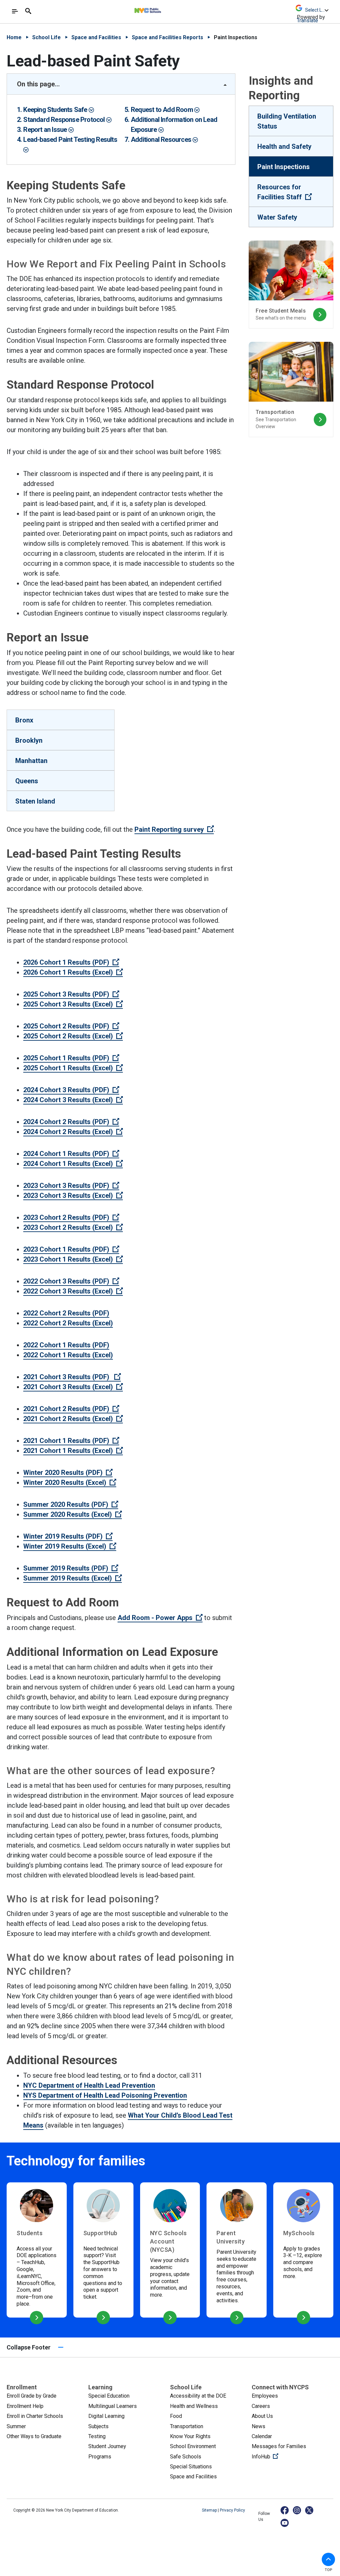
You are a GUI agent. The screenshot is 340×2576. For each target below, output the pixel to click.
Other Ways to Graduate (34, 2436)
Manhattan (31, 761)
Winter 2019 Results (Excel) (70, 1546)
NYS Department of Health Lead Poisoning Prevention (105, 2095)
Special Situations (191, 2467)
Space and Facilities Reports (168, 37)
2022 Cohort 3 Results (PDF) (71, 1281)
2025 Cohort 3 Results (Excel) (73, 1004)
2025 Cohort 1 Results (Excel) (73, 1068)
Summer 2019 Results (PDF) (71, 1568)
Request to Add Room (163, 110)
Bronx (24, 720)
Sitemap (210, 2510)
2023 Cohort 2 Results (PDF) (71, 1217)
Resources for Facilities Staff (295, 192)
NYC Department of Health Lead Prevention (89, 2085)
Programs (100, 2457)
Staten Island (35, 801)
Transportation (187, 2426)
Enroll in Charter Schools (35, 2416)
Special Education (109, 2396)
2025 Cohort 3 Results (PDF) (71, 994)
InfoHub (287, 2456)
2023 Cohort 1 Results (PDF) (71, 1249)
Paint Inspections (284, 167)
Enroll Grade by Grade (32, 2396)
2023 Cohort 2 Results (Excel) (73, 1227)
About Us (262, 2416)
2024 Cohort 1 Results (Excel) (73, 1164)
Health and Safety (284, 146)
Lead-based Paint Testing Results (70, 140)
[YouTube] (285, 2523)
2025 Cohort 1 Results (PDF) (71, 1058)
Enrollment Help (25, 2406)
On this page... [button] (38, 84)
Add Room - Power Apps (160, 1618)
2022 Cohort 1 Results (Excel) (68, 1355)
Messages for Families (279, 2446)
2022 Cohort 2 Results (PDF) (66, 1313)
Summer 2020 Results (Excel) (73, 1514)
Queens (27, 781)
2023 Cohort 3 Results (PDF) (71, 1186)
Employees (265, 2396)
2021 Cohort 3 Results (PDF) (72, 1377)
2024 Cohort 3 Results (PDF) (71, 1090)
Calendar (262, 2436)
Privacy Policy (232, 2510)
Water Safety (277, 217)
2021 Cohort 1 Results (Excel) (73, 1451)
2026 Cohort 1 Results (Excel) (73, 972)
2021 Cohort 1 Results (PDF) (71, 1441)
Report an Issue (46, 130)
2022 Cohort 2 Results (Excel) (68, 1323)
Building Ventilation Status (287, 121)
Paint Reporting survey (174, 829)
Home (14, 37)
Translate (307, 20)
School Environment (193, 2446)
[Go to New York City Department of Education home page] (166, 9)
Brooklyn (29, 740)
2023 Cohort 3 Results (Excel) (73, 1195)
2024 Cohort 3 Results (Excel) (73, 1100)
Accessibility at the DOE (198, 2396)
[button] (328, 2559)
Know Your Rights (190, 2436)
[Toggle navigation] (15, 11)
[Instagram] (297, 2510)
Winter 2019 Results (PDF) (68, 1536)
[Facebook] (285, 2510)
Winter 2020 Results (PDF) (68, 1473)
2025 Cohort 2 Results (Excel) (73, 1036)
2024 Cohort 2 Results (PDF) (71, 1122)
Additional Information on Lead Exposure (174, 125)
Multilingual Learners (113, 2406)
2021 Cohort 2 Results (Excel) (73, 1419)
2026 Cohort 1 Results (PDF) (71, 962)
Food (176, 2416)
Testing (97, 2436)
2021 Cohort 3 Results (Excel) (73, 1387)
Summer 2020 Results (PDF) (71, 1504)
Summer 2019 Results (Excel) (73, 1578)
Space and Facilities (96, 37)
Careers (261, 2406)
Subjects (98, 2426)
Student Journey (107, 2446)
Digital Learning (106, 2416)
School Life (46, 37)
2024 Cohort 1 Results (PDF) (71, 1154)
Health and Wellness (194, 2406)
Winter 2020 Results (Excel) (70, 1482)
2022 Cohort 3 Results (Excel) (73, 1291)
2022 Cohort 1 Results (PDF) (66, 1345)
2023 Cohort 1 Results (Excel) (73, 1259)
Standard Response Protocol (65, 120)
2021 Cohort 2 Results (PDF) (71, 1409)
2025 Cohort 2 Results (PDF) (71, 1026)
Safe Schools (186, 2457)
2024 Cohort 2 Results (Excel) (73, 1132)
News (258, 2426)
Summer (16, 2426)
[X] (310, 2510)
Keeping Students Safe (56, 110)
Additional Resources (162, 140)
